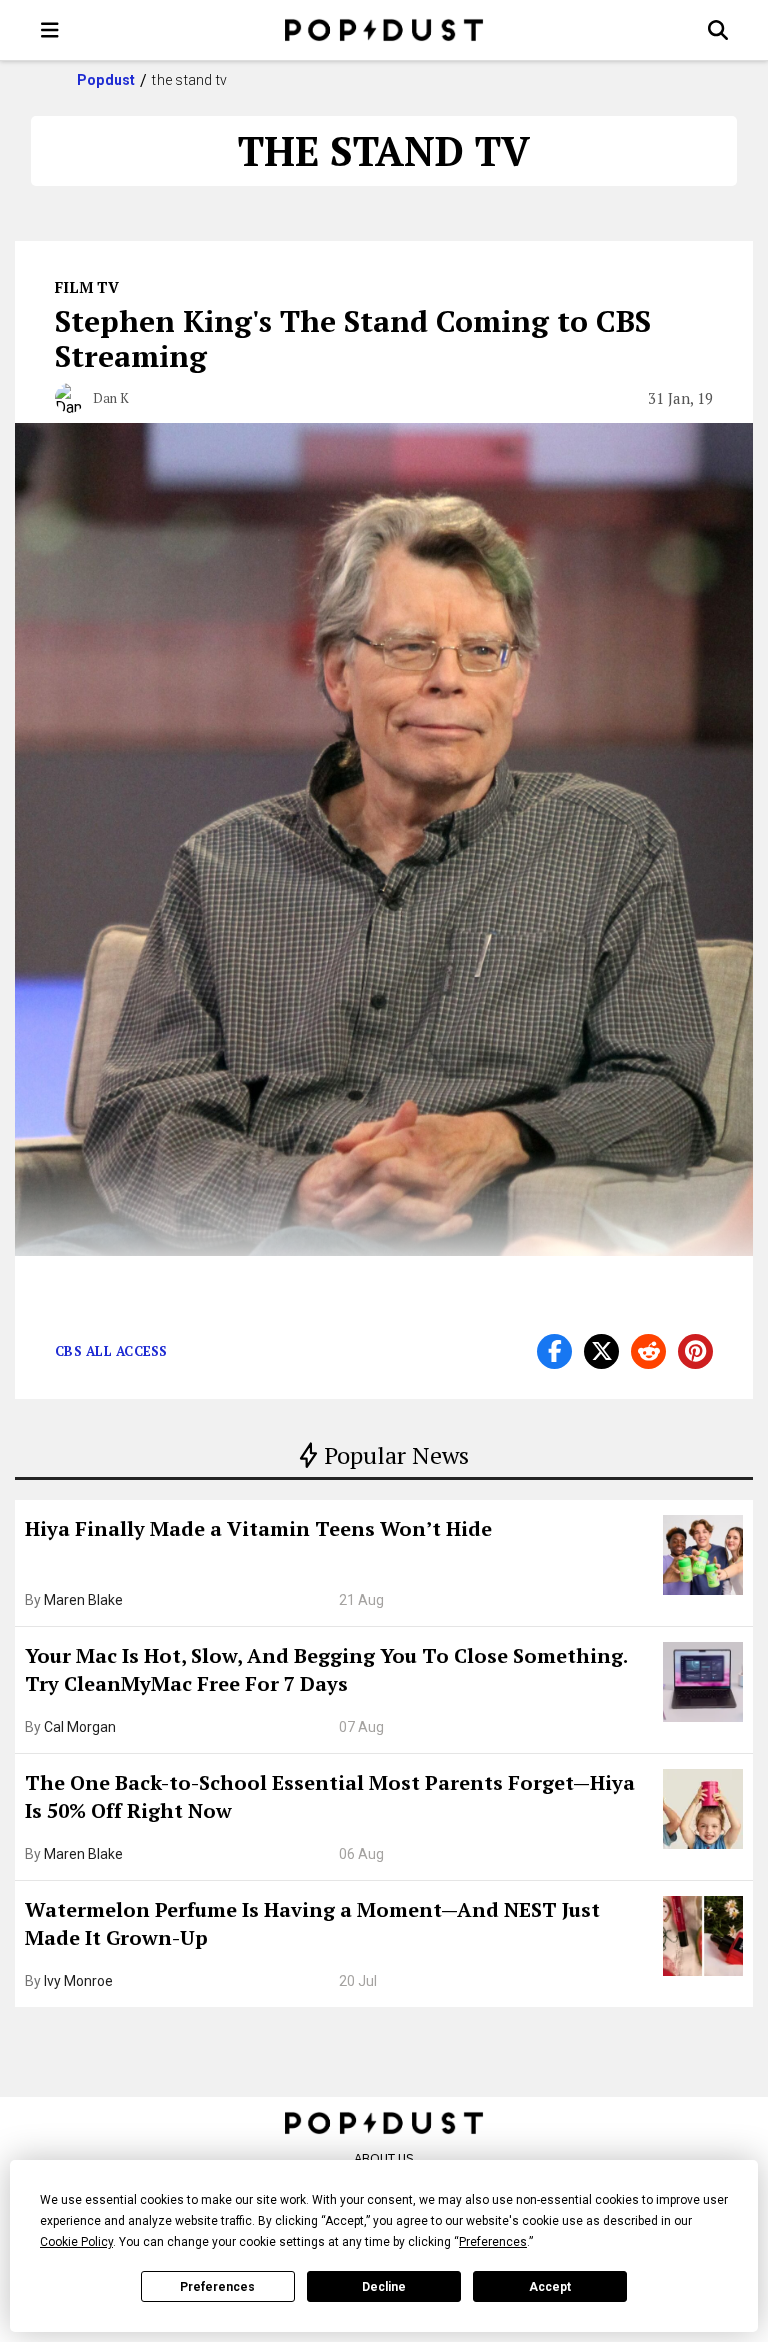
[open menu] (50, 30)
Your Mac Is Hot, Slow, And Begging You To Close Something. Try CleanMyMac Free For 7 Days (326, 1669)
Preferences (217, 2287)
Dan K (111, 398)
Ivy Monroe (78, 1981)
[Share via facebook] (554, 1351)
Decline (384, 2287)
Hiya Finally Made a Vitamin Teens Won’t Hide (258, 1528)
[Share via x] (601, 1351)
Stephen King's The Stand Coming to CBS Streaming (353, 338)
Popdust (106, 80)
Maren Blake (83, 1600)
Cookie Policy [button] (76, 2242)
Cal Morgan (80, 1727)
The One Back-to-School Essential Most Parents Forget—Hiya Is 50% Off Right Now (330, 1796)
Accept (550, 2287)
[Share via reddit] (648, 1351)
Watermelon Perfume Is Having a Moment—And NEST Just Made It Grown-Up (312, 1923)
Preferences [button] (493, 2242)
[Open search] (718, 30)
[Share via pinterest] (695, 1351)
